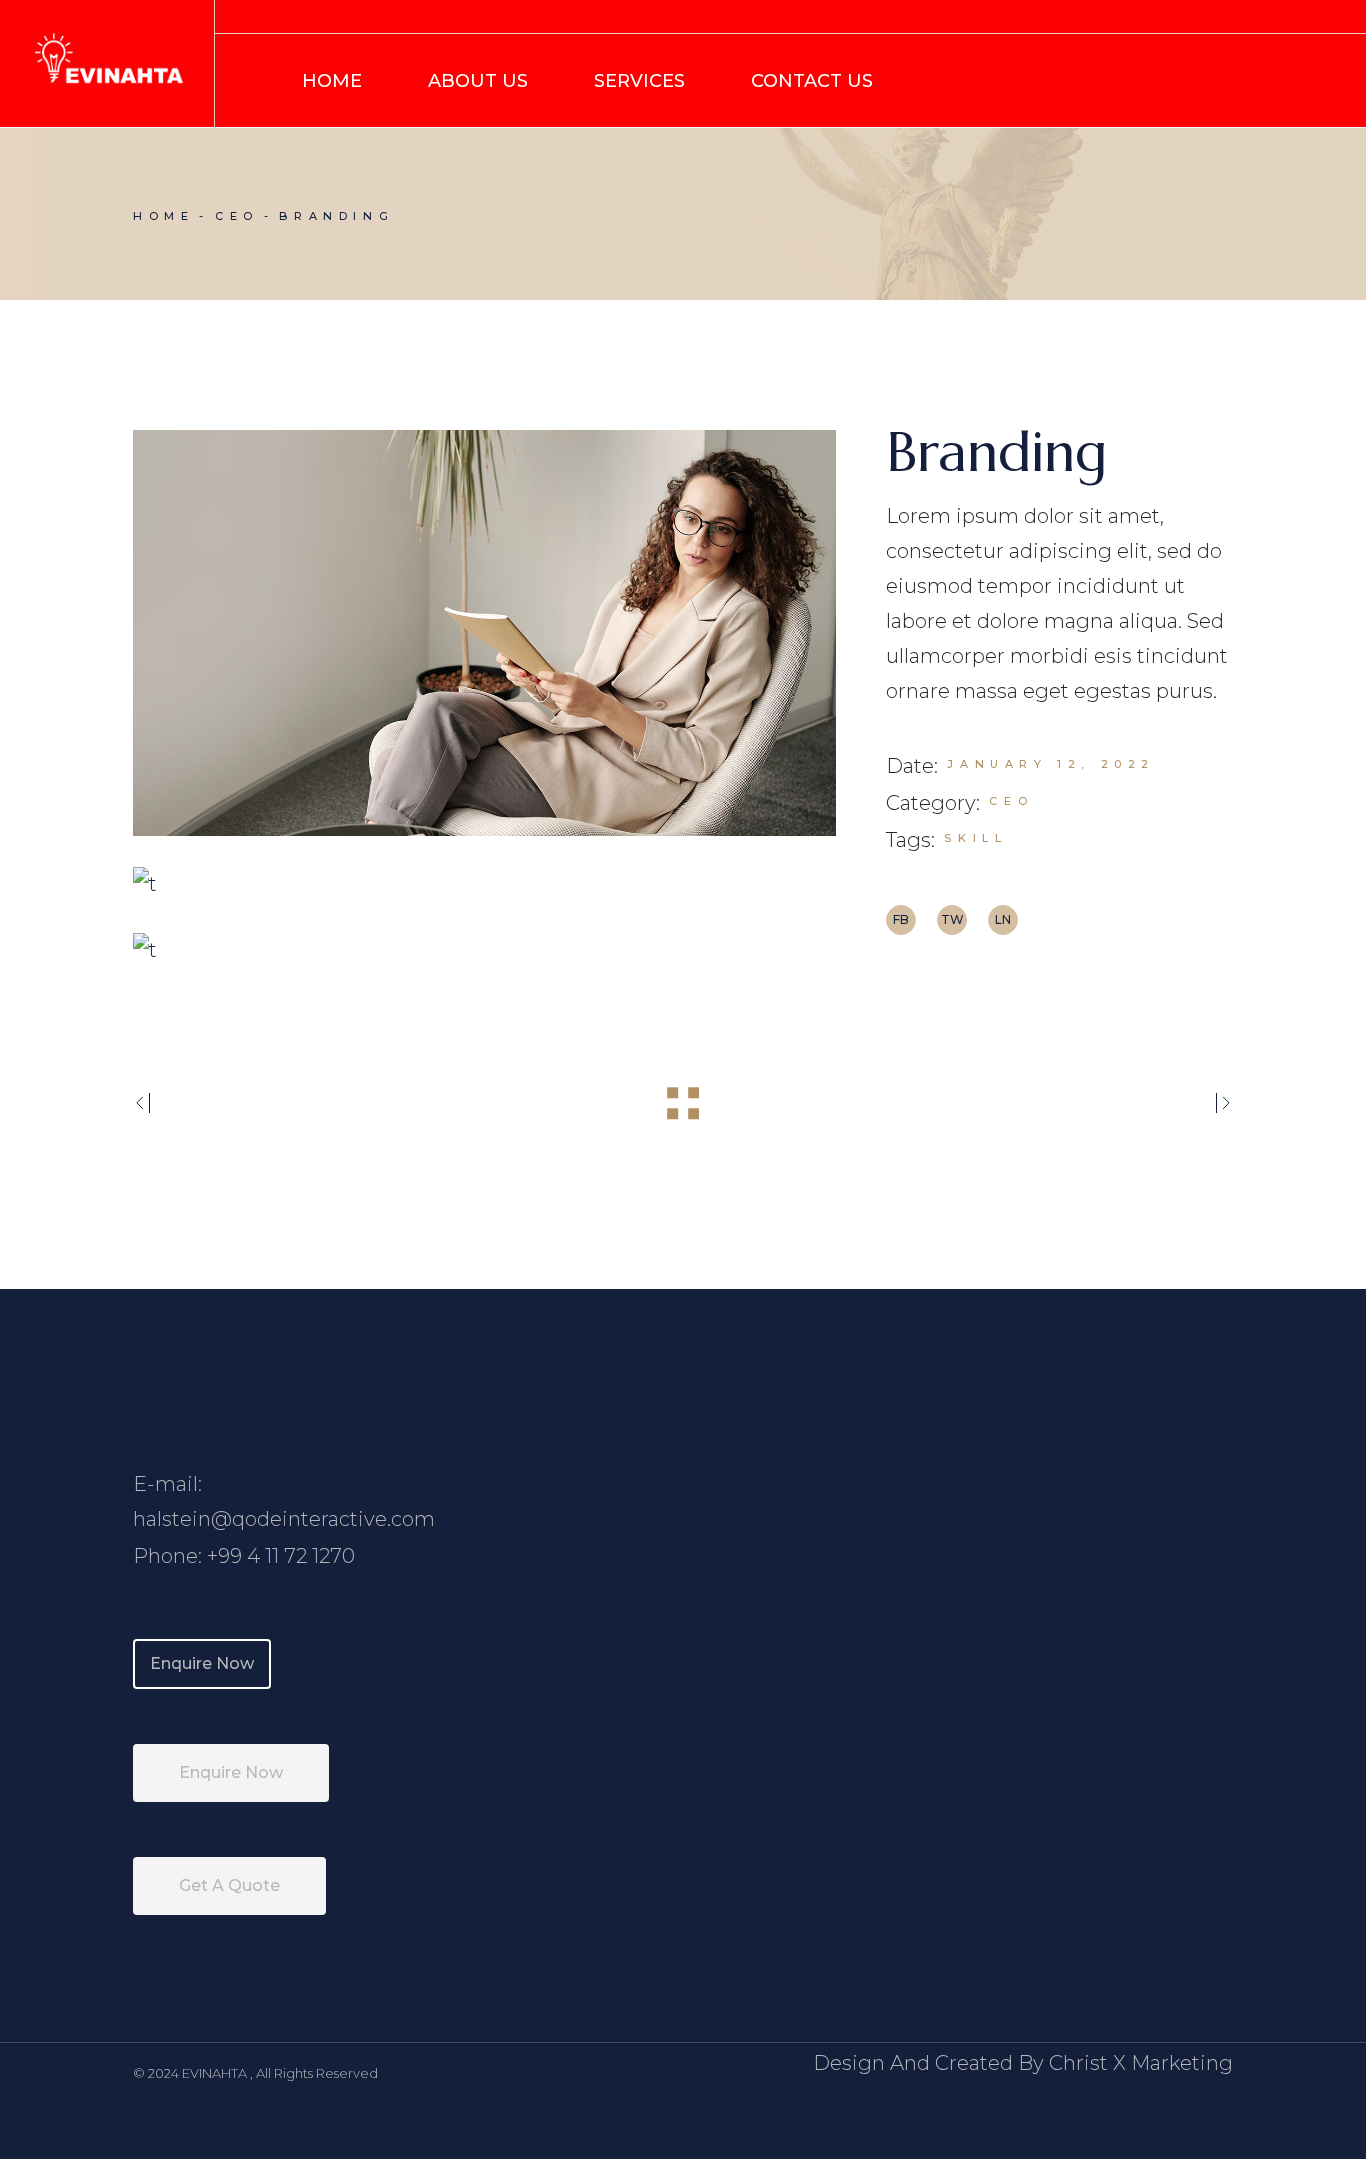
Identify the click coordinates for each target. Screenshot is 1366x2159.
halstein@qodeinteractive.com (284, 1519)
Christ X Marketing (1141, 2063)
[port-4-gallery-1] (484, 633)
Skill (975, 838)
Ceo (1011, 801)
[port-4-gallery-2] (484, 884)
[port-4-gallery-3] (484, 950)
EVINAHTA (216, 2073)
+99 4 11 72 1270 (281, 1556)
